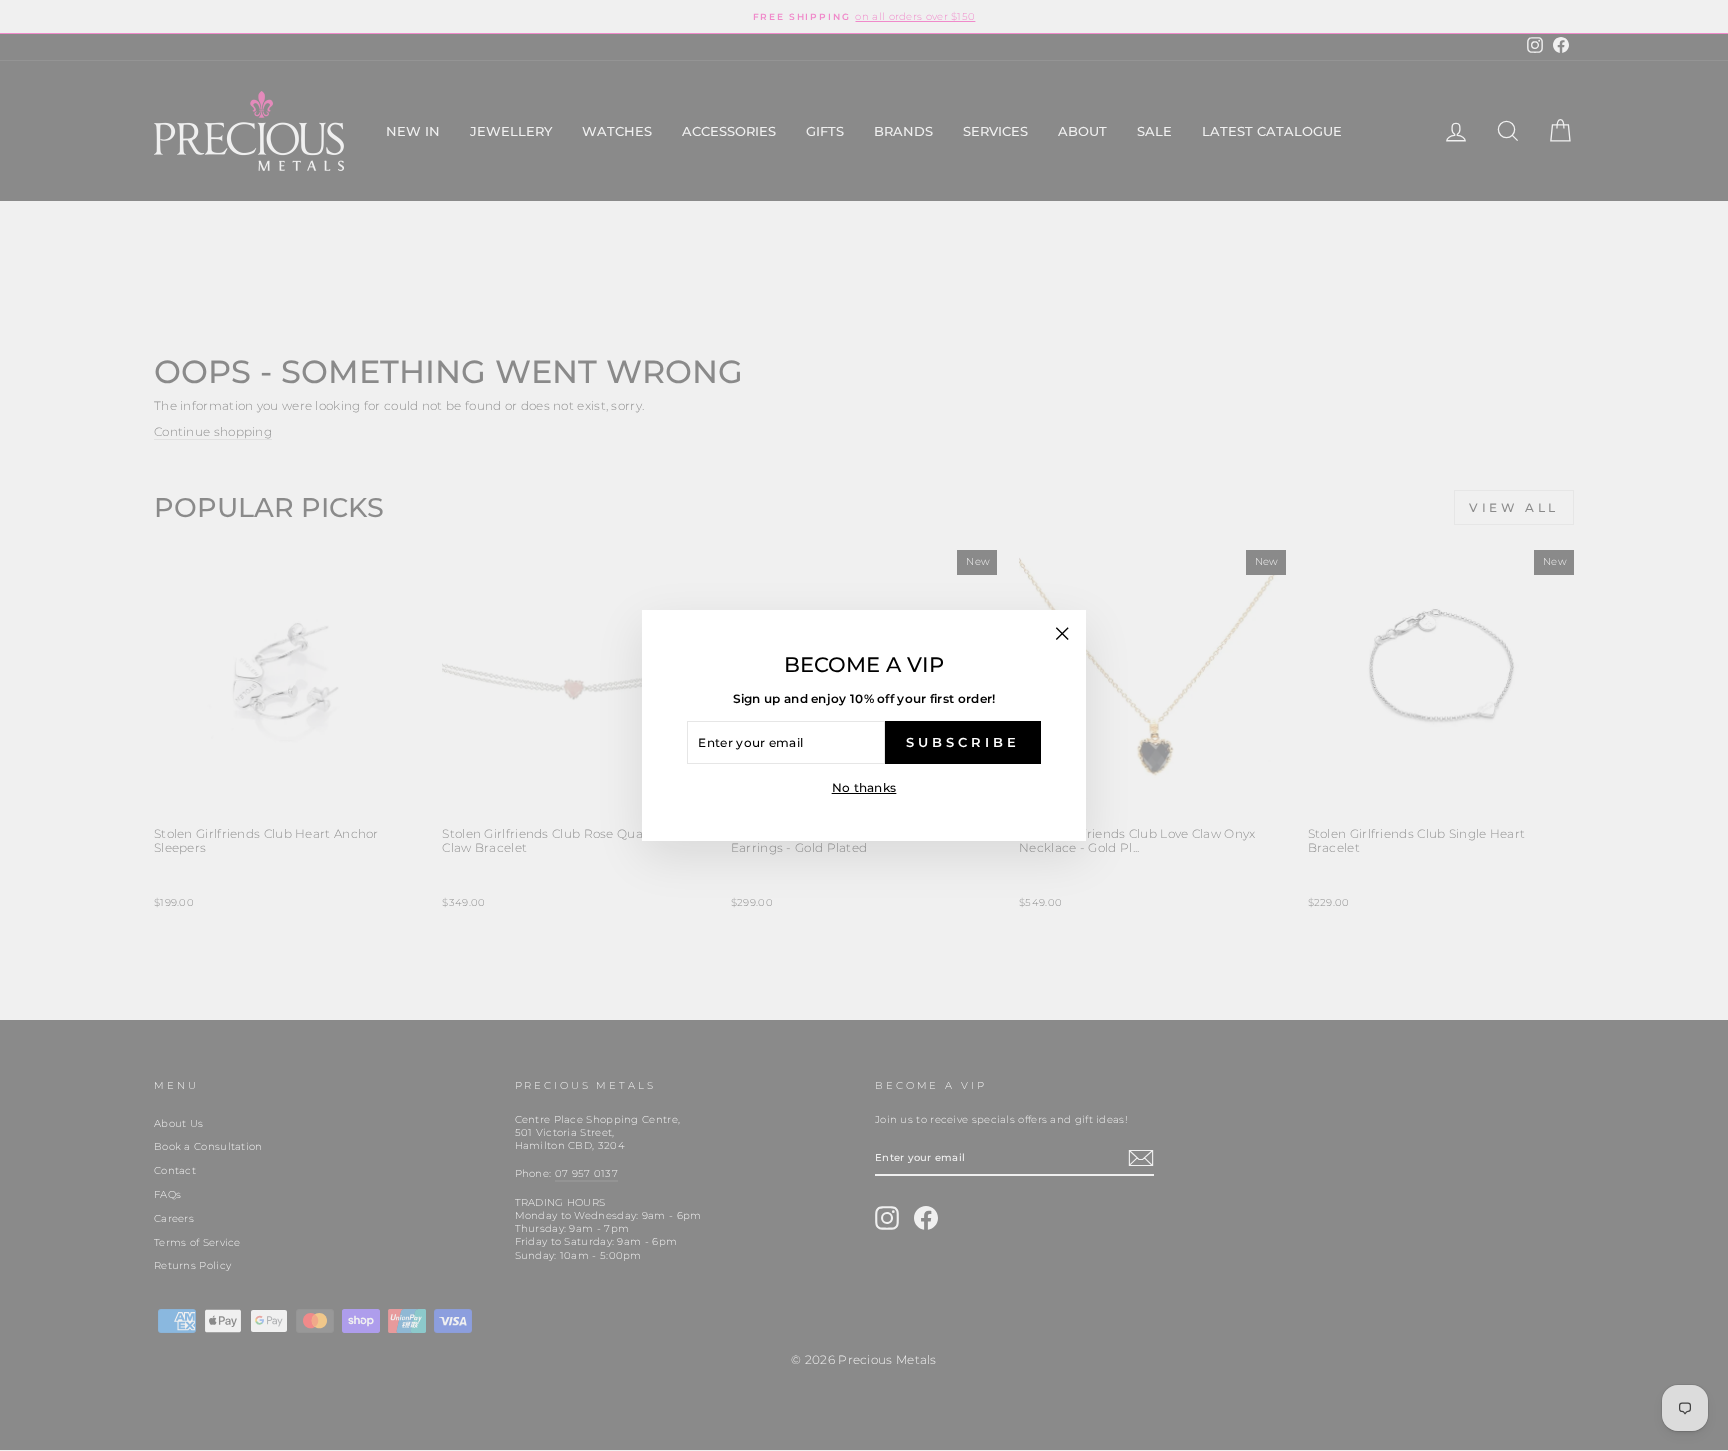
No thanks (864, 787)
